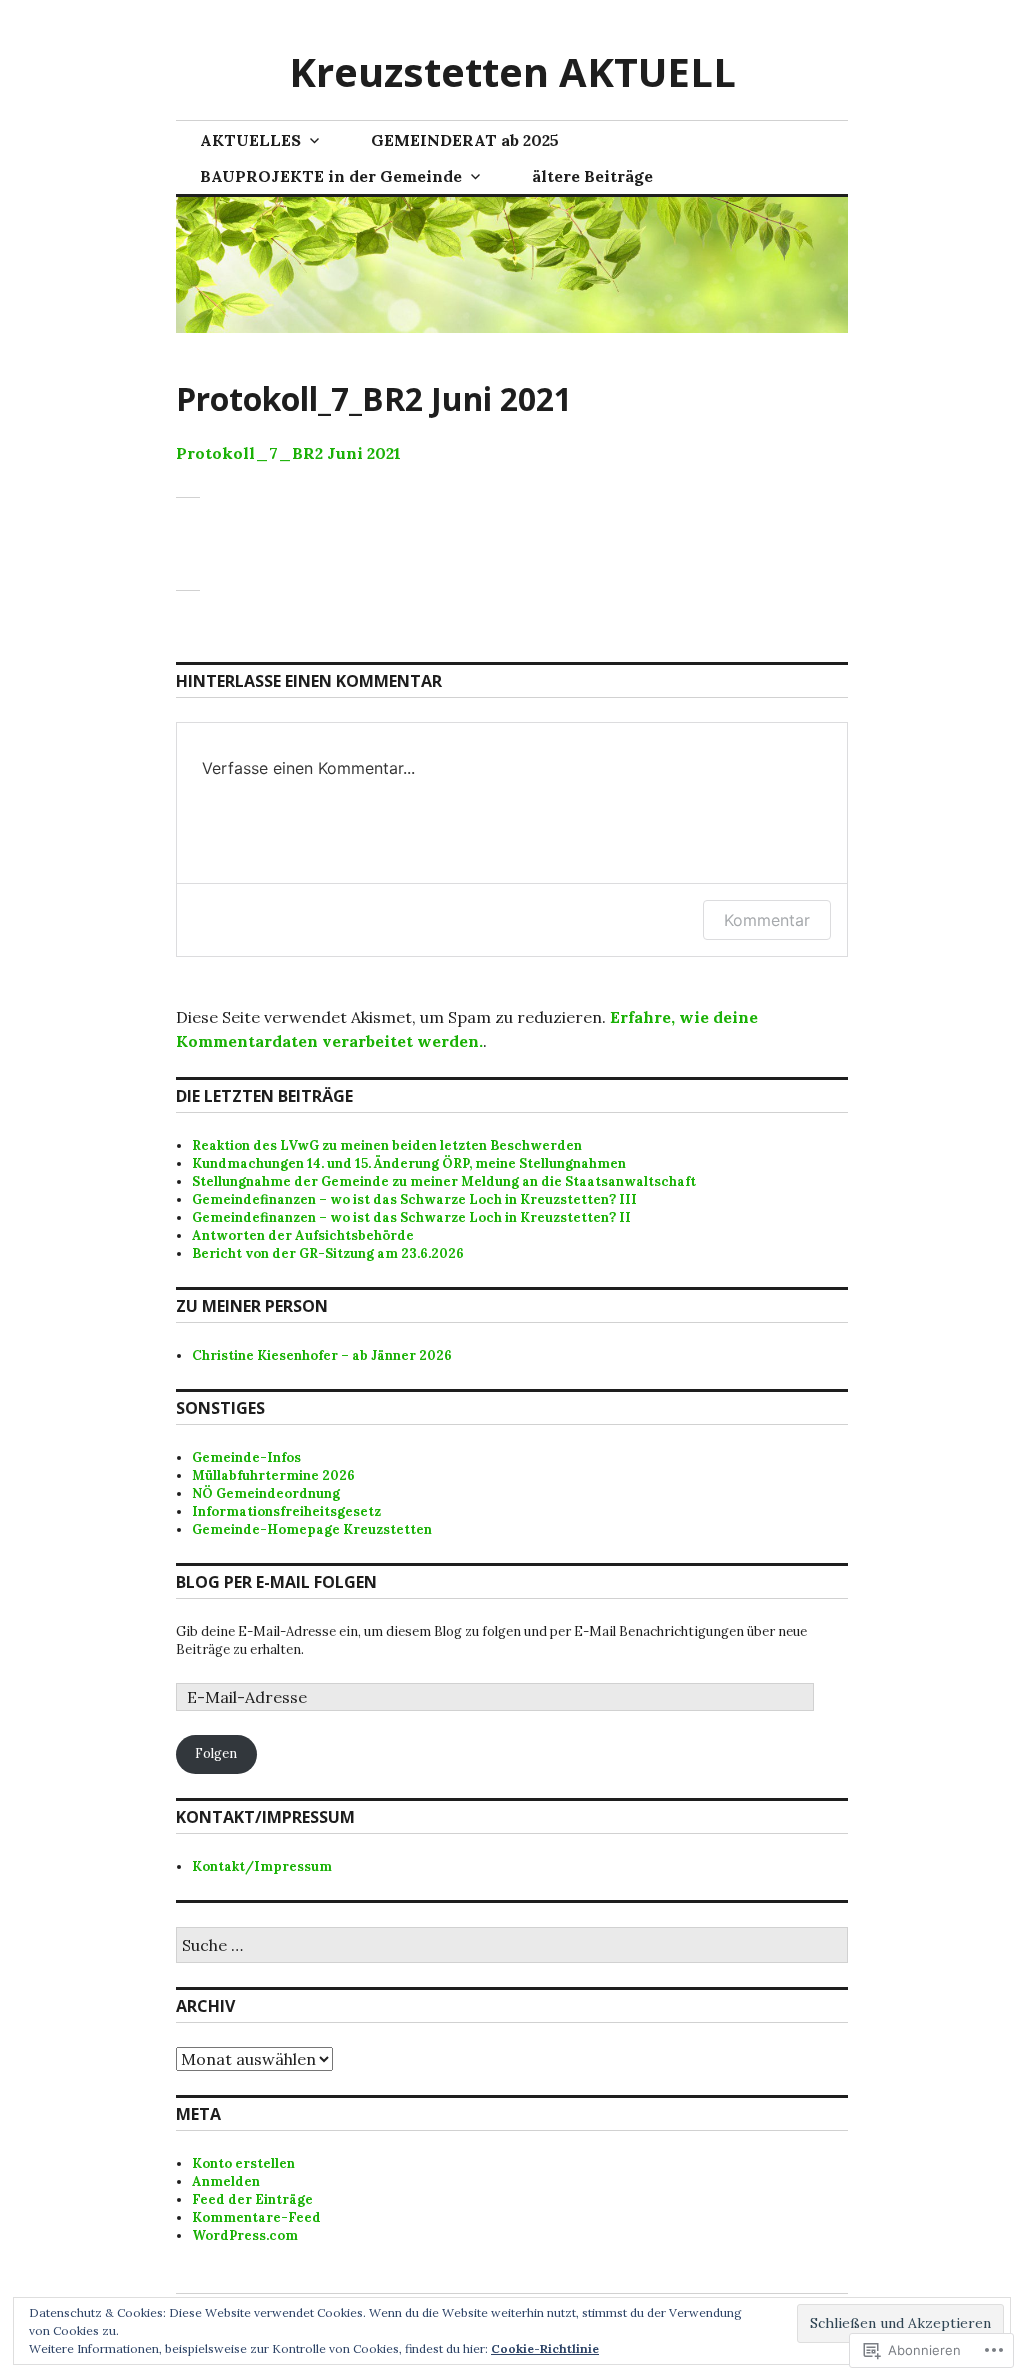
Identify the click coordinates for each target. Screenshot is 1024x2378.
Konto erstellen (243, 2163)
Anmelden (226, 2181)
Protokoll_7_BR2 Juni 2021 (288, 453)
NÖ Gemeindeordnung (266, 1493)
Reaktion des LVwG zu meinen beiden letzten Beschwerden (387, 1145)
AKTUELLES (250, 140)
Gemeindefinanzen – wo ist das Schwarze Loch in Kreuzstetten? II (411, 1217)
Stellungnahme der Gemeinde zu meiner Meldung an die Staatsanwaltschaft (444, 1181)
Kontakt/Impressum (262, 1866)
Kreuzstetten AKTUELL (512, 71)
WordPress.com (245, 2235)
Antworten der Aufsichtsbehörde (303, 1235)
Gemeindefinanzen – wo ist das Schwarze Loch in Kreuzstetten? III (414, 1199)
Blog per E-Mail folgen (276, 1582)
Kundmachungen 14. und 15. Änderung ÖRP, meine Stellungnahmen (409, 1163)
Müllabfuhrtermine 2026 (273, 1475)
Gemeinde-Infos (246, 1457)
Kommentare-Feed (256, 2217)
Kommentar (767, 920)
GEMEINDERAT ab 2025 (465, 140)
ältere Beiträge (592, 176)
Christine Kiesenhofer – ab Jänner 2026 (322, 1355)
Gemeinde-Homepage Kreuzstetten (312, 1529)
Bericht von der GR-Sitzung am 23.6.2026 (328, 1253)
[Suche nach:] (512, 1946)
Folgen (216, 1753)
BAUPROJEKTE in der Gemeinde (331, 176)
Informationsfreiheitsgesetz (286, 1511)
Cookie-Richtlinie (545, 2348)
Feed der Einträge (252, 2199)
